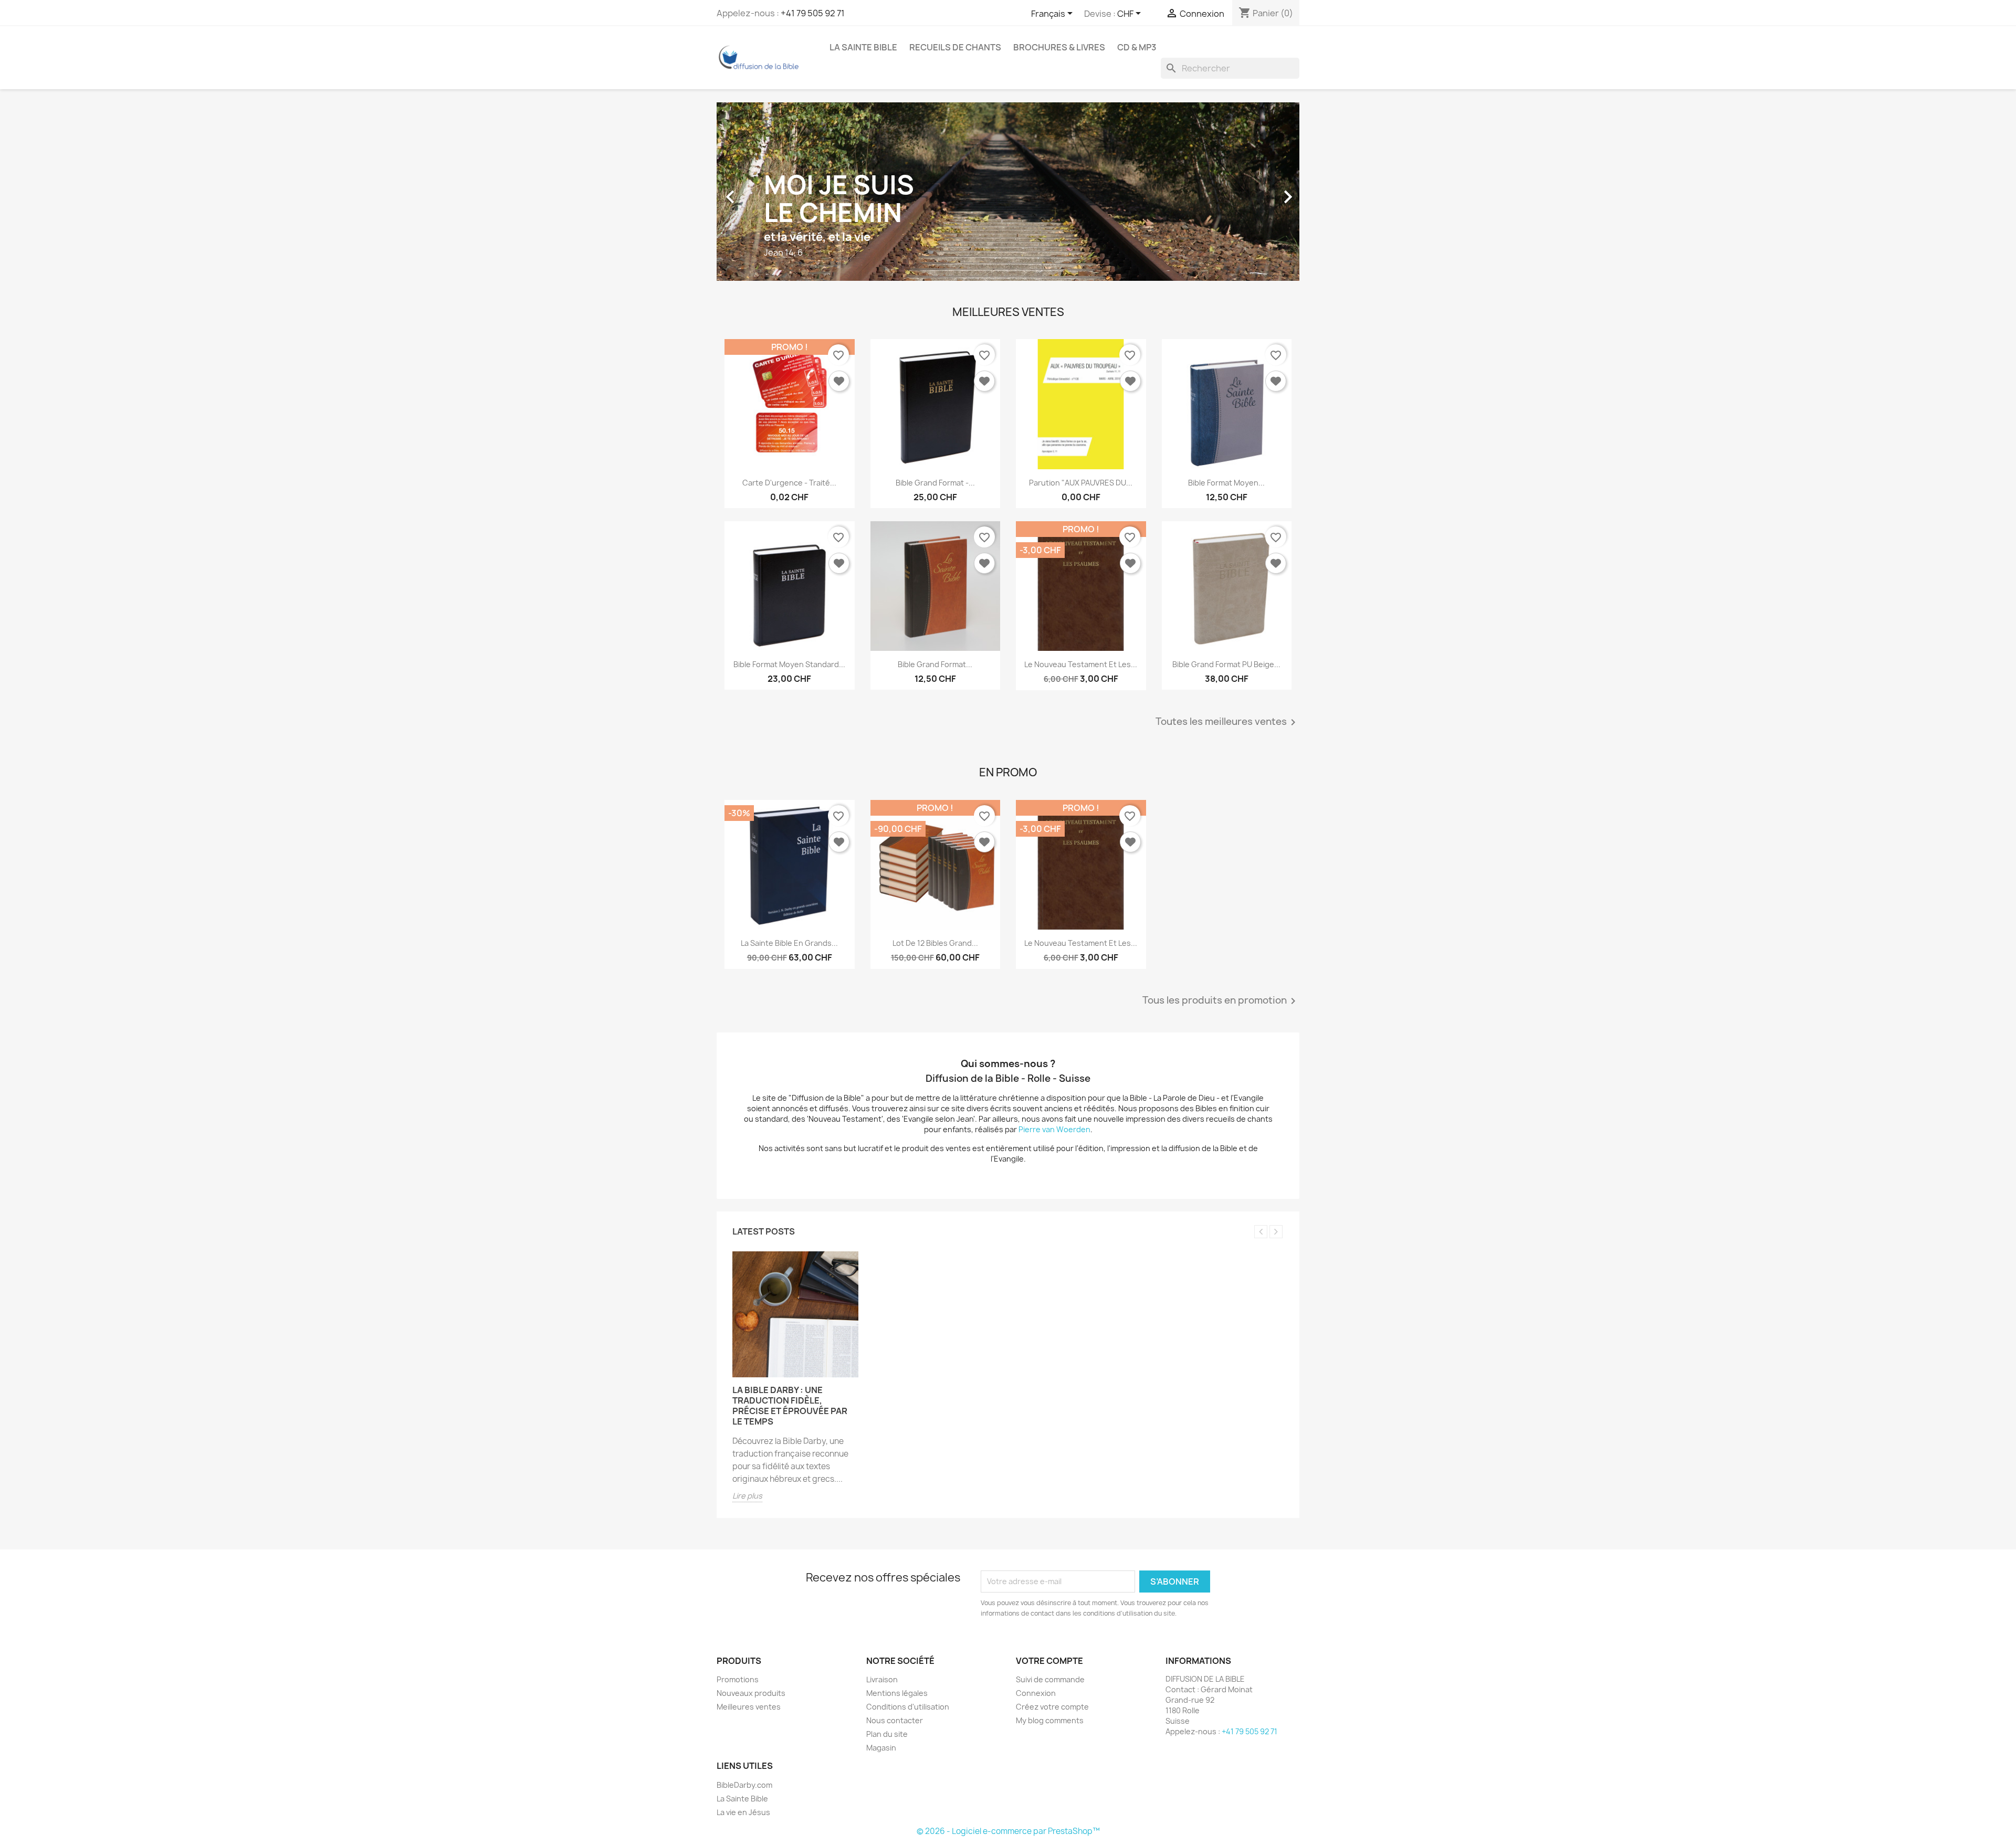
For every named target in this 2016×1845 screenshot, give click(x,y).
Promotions (738, 1679)
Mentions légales (897, 1693)
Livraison (882, 1679)
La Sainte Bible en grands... (789, 943)
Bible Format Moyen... (1226, 483)
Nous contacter (895, 1720)
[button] (760, 192)
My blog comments (1050, 1720)
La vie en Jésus (743, 1812)
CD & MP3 (1137, 47)
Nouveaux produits (751, 1693)
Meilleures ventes (749, 1707)
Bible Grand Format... (935, 664)
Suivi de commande (1050, 1679)
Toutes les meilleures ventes (1227, 722)
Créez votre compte (1052, 1707)
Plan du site (887, 1734)
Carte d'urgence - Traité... (789, 483)
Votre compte (1049, 1661)
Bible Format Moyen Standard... (789, 664)
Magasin (881, 1748)
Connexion (1036, 1693)
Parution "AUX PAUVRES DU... (1081, 483)
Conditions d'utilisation (908, 1707)
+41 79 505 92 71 (813, 13)
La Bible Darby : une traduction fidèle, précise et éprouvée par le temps (790, 1406)
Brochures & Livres (1059, 47)
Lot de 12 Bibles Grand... (935, 943)
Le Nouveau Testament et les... (1081, 664)
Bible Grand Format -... (935, 483)
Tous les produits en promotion (1221, 1001)
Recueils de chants (955, 47)
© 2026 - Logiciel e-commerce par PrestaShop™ (1008, 1831)
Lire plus (747, 1496)
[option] (1008, 192)
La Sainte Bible (863, 47)
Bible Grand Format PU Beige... (1226, 664)
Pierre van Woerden (1054, 1129)
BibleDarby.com (744, 1785)
